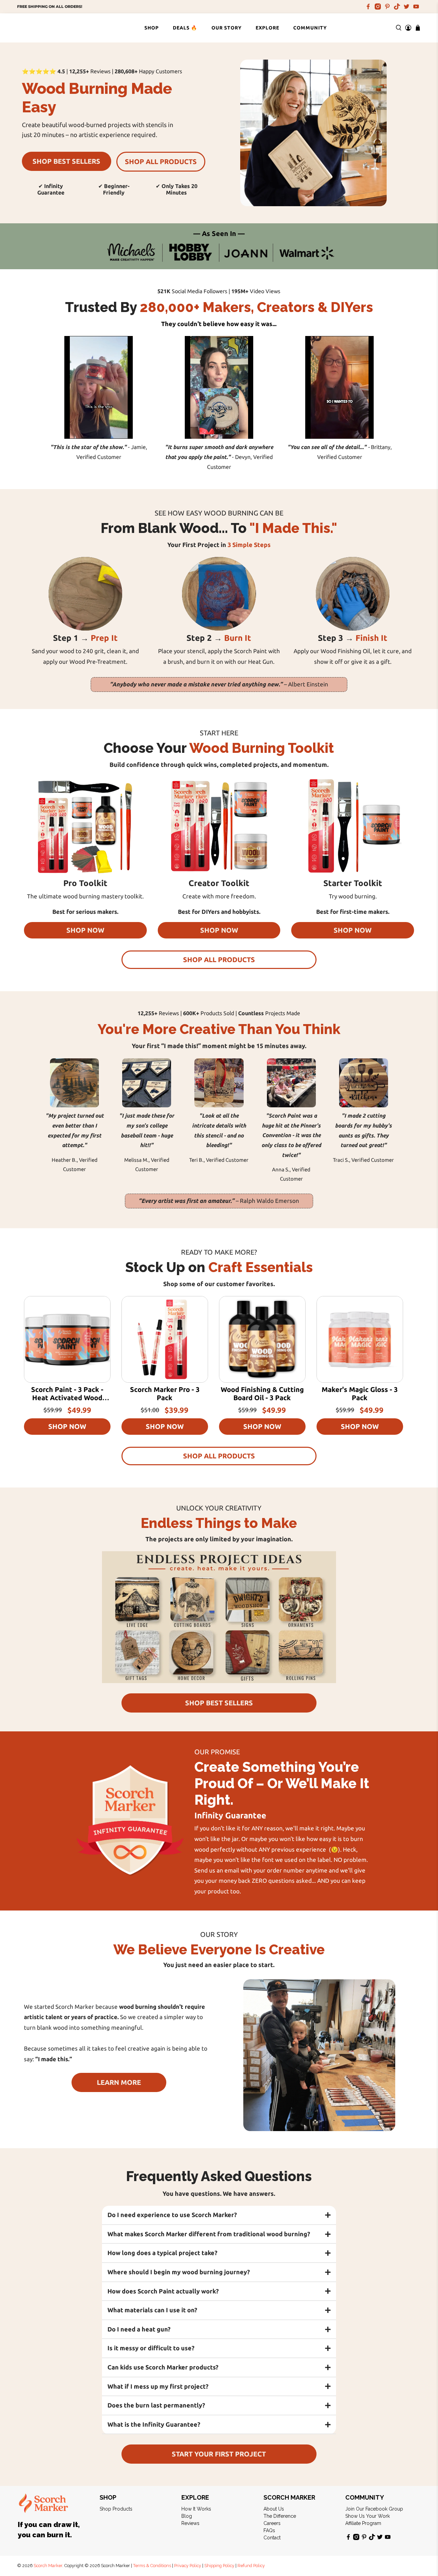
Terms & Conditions (152, 2566)
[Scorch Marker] (44, 28)
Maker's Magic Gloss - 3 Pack (360, 1393)
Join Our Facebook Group (374, 2509)
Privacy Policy (188, 2566)
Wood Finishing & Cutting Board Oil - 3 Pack (262, 1393)
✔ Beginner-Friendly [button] (114, 189)
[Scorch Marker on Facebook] (368, 7)
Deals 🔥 (185, 28)
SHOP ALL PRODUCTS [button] (161, 161)
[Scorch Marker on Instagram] (378, 7)
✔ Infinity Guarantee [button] (51, 189)
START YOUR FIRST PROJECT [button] (219, 2454)
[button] (219, 2215)
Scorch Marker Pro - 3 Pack (165, 1393)
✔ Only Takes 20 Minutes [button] (177, 189)
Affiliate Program (363, 2523)
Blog (187, 2516)
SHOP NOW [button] (85, 930)
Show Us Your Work (368, 2516)
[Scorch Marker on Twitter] (407, 7)
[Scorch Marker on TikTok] (397, 7)
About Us (274, 2509)
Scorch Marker (48, 2566)
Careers (272, 2523)
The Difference (280, 2516)
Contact (272, 2538)
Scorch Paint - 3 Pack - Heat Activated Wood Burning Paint (67, 1398)
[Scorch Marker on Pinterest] (387, 7)
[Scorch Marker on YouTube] (416, 7)
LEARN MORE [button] (119, 2082)
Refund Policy (251, 2566)
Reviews (190, 2523)
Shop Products (116, 2509)
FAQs (269, 2530)
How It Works (196, 2509)
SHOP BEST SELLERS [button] (66, 161)
